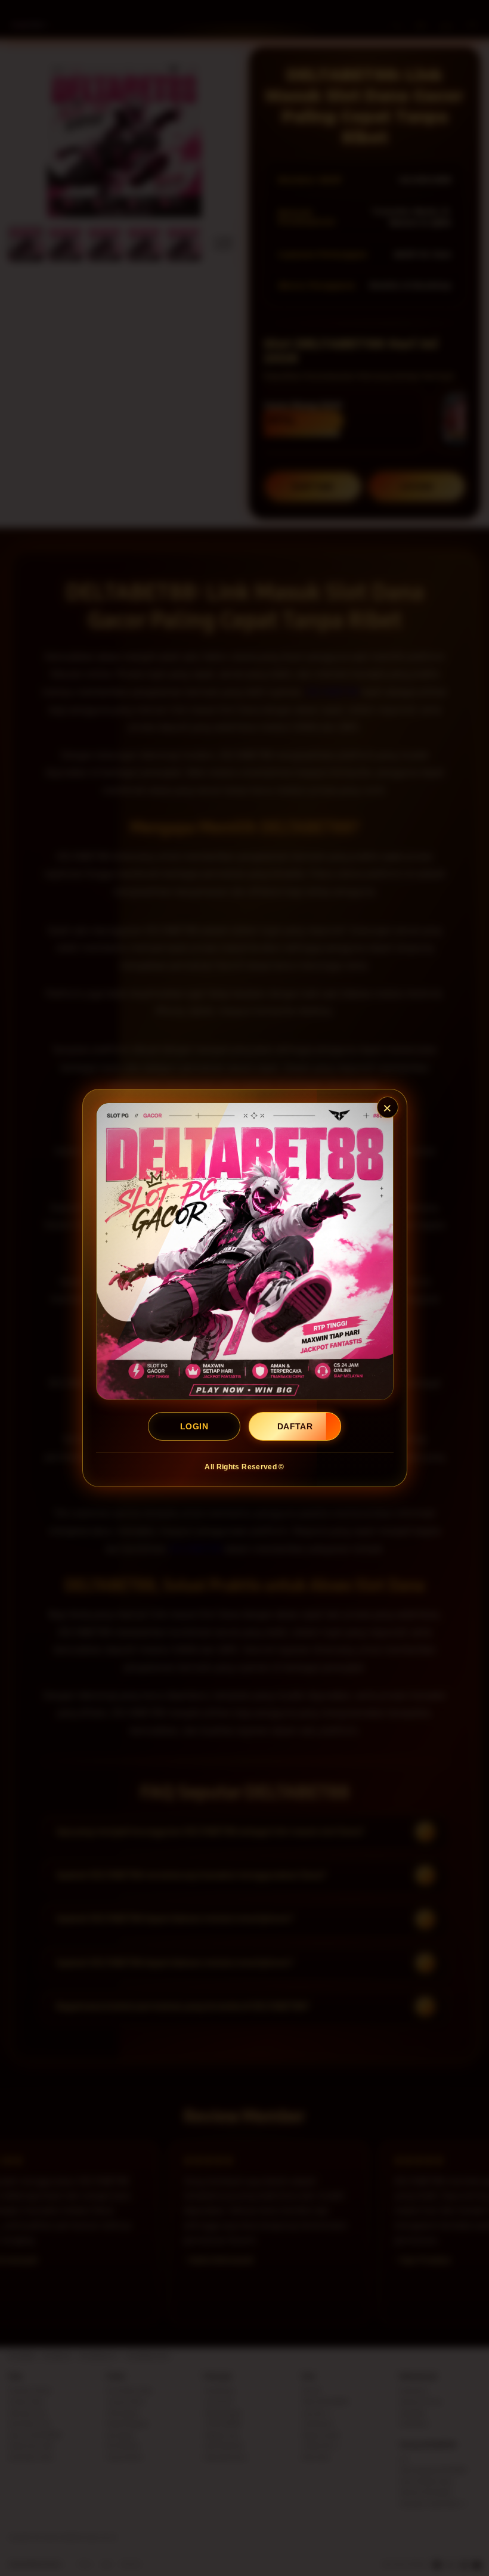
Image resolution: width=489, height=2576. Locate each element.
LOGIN (194, 1426)
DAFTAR (295, 1426)
